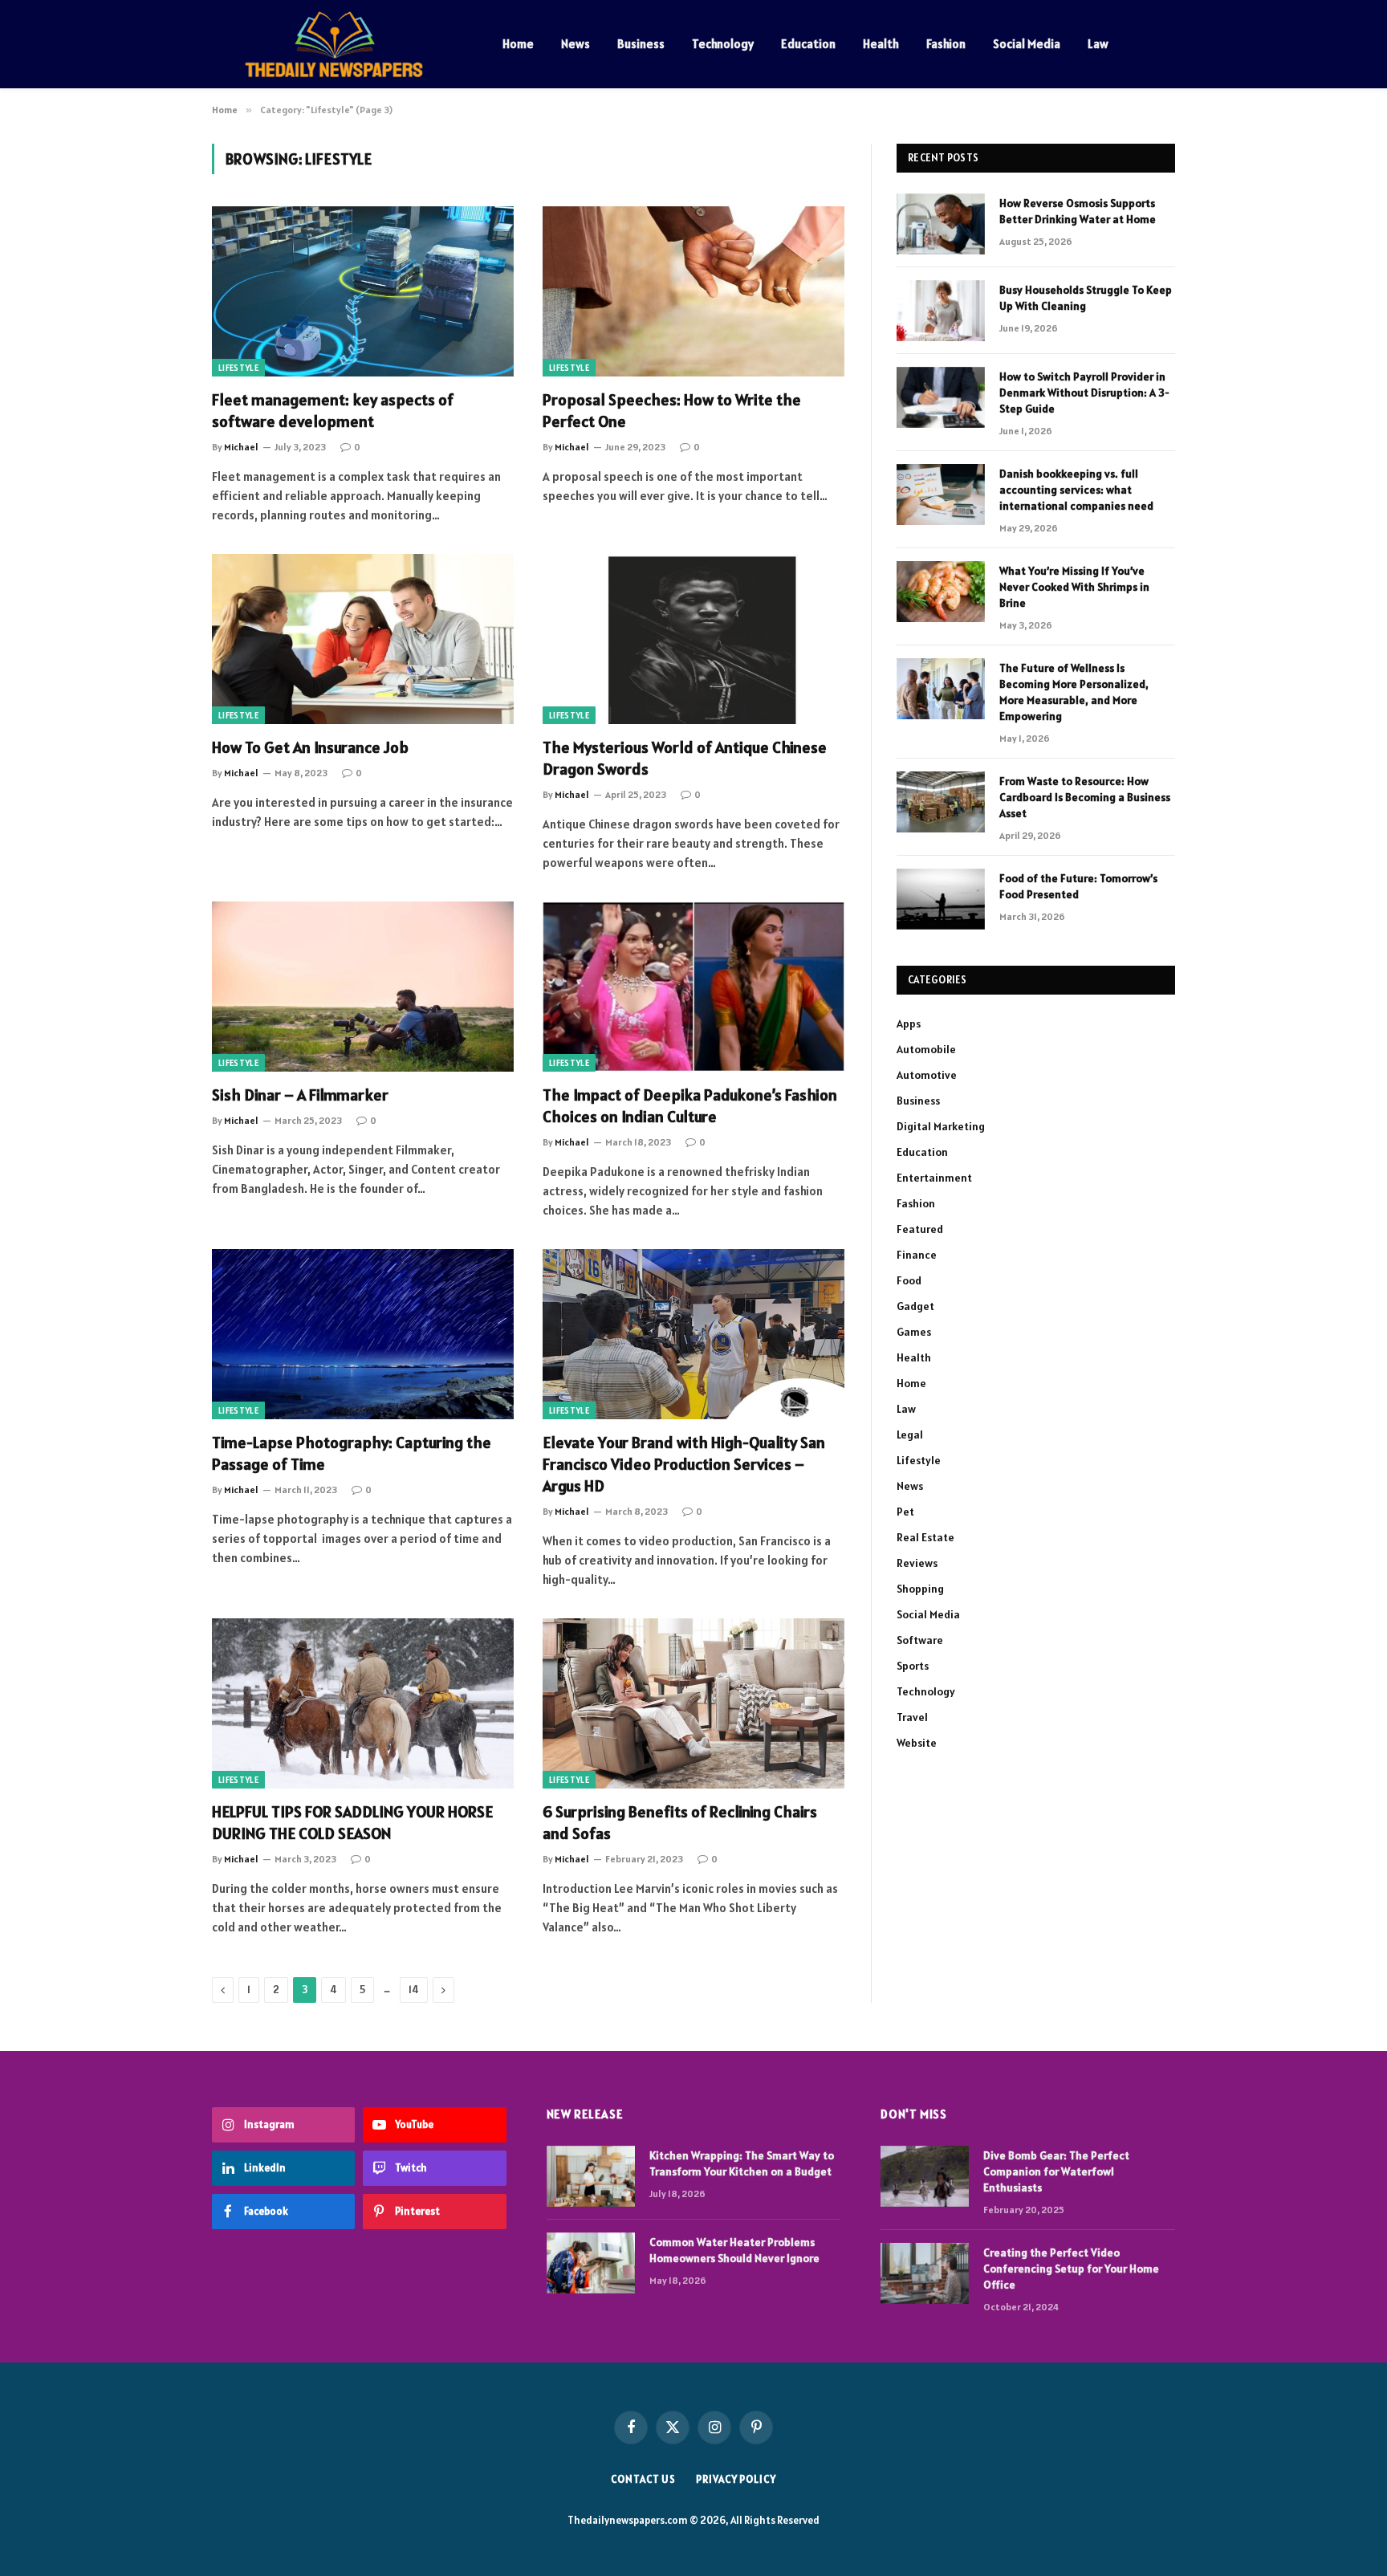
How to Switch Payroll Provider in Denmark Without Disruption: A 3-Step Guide (1084, 393)
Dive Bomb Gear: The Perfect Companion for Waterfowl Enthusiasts (1056, 2171)
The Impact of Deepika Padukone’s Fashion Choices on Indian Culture (690, 1106)
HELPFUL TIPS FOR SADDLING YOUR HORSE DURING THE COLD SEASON (352, 1823)
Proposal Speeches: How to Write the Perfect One (672, 411)
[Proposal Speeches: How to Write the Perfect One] (693, 291)
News (576, 44)
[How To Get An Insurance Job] (363, 639)
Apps (909, 1023)
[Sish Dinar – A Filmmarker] (363, 987)
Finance (917, 1255)
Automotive (927, 1075)
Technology (723, 44)
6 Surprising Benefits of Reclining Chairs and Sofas (680, 1823)
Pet (905, 1512)
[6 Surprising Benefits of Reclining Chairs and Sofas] (693, 1703)
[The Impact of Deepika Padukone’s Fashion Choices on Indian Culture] (693, 987)
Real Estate (925, 1537)
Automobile (926, 1049)
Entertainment (934, 1178)
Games (914, 1332)
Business (641, 44)
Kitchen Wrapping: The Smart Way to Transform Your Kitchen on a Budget (742, 2163)
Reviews (917, 1563)
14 (414, 1990)
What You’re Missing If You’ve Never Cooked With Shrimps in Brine (1074, 587)
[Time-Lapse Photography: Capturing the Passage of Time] (363, 1334)
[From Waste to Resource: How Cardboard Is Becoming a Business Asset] (941, 802)
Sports (913, 1666)
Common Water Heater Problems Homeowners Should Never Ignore (734, 2250)
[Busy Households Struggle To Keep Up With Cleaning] (941, 311)
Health (881, 44)
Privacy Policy (736, 2479)
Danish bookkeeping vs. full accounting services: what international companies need (1076, 490)
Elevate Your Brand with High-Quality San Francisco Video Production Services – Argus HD (684, 1464)
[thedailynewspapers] (336, 44)
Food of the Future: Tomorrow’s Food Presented (1078, 886)
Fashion (946, 44)
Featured (920, 1229)
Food (909, 1280)
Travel (912, 1717)
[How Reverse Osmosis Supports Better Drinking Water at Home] (941, 224)
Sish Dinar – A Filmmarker (300, 1095)
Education (808, 44)
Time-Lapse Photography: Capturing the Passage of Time (352, 1453)
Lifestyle (238, 368)
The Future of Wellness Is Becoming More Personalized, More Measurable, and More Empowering (1074, 692)
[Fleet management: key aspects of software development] (363, 291)
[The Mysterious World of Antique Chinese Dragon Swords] (693, 639)
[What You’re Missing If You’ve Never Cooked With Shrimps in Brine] (941, 592)
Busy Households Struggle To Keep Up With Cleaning (1086, 298)
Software (920, 1640)
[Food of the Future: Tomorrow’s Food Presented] (941, 899)
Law (1098, 44)
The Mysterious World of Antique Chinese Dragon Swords (685, 758)
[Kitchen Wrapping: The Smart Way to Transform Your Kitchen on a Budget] (591, 2176)
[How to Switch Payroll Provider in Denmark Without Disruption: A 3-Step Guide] (941, 397)
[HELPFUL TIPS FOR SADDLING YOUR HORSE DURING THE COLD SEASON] (363, 1703)
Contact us (643, 2479)
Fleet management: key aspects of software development (333, 411)
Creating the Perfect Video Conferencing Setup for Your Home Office (1071, 2269)
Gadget (915, 1306)
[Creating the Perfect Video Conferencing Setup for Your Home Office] (925, 2273)
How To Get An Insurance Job (310, 747)
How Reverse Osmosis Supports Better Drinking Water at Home (1078, 211)
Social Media (1027, 44)
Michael (241, 447)
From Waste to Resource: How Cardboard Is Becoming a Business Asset (1085, 797)
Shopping (920, 1589)
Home (518, 44)
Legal (910, 1435)
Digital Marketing (941, 1126)
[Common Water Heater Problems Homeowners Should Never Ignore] (591, 2263)
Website (917, 1743)
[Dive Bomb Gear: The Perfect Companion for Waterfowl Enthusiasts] (925, 2176)
